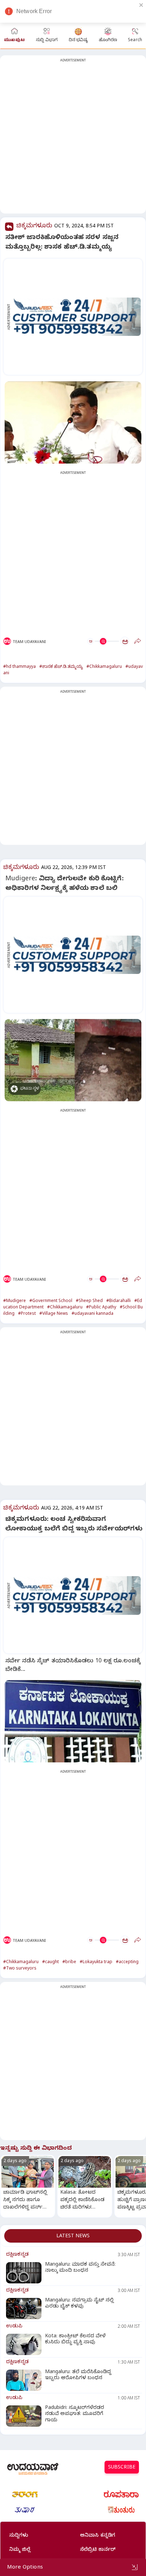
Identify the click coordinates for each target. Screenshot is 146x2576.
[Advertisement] (73, 139)
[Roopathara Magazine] (121, 2494)
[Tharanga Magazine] (25, 2494)
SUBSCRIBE (122, 2468)
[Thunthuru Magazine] (121, 2510)
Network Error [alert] (34, 11)
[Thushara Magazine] (25, 2510)
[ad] (77, 317)
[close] (141, 5)
